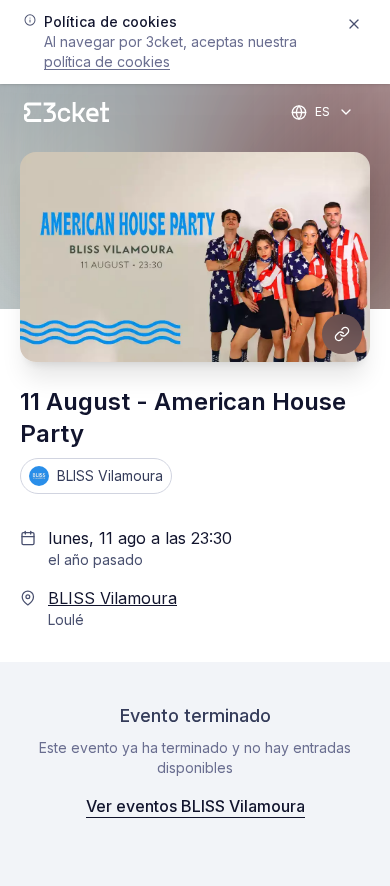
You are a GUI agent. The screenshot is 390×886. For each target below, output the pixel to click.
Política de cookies (107, 61)
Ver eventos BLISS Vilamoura (195, 806)
